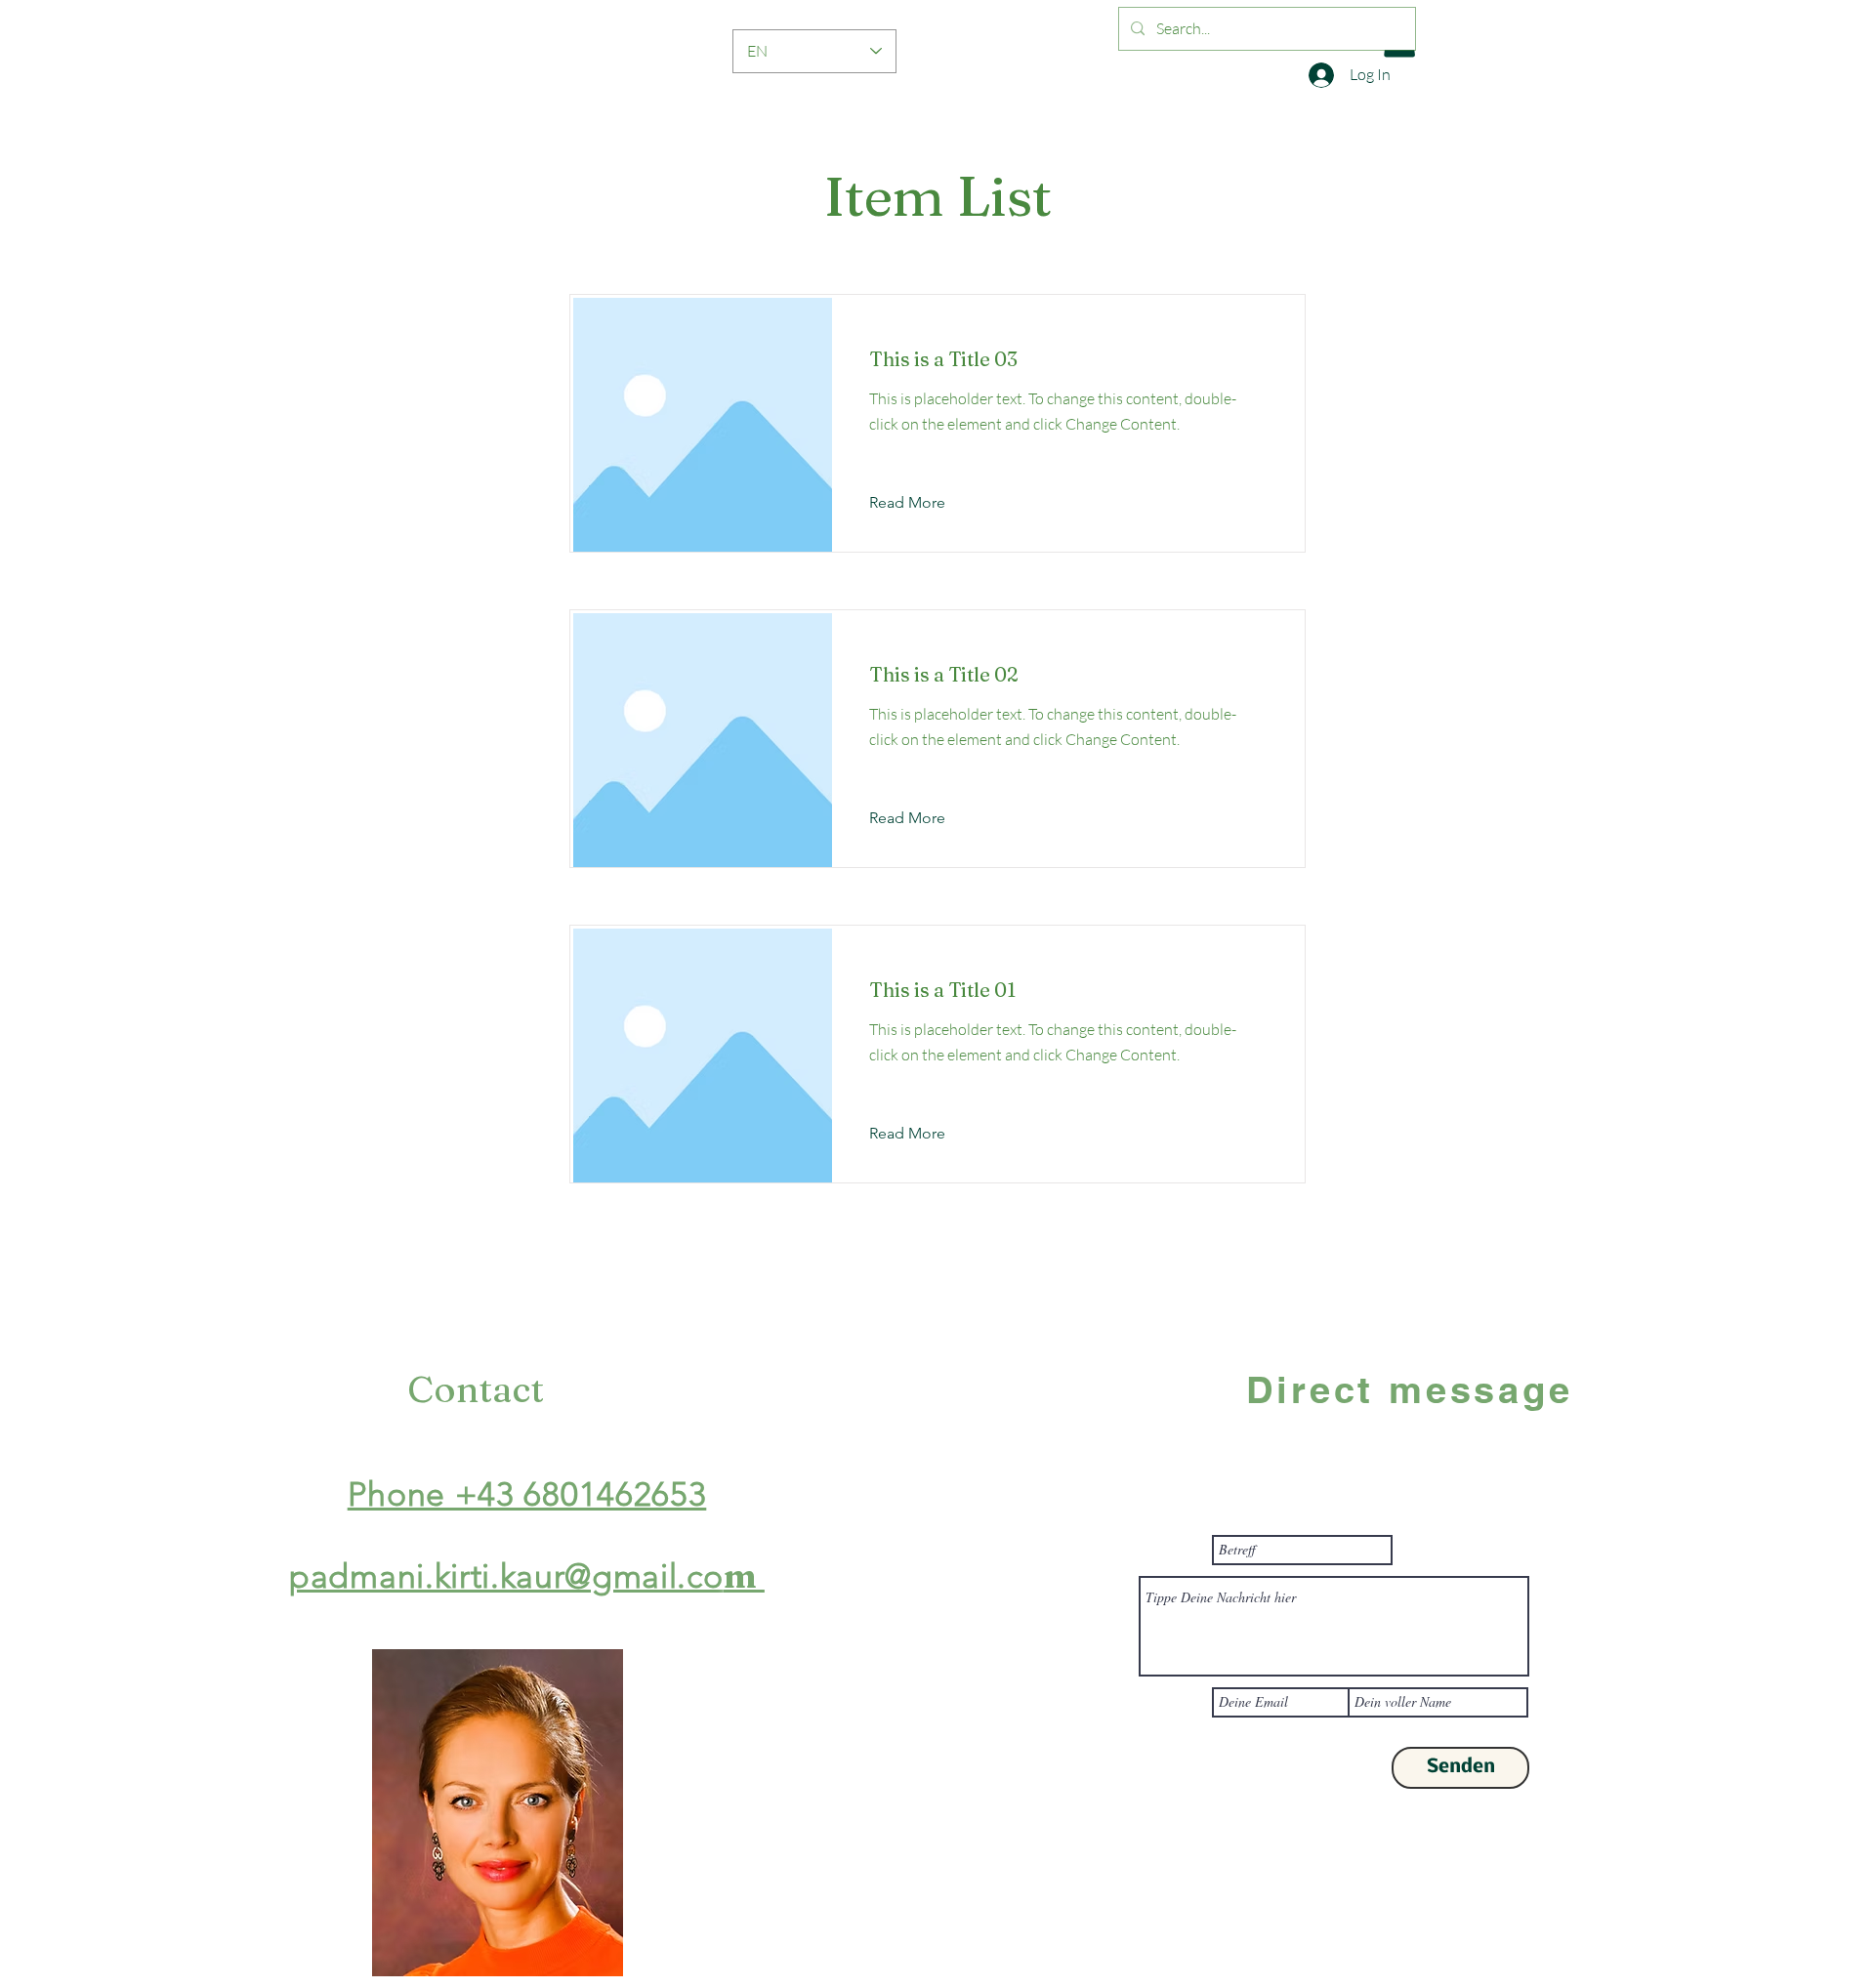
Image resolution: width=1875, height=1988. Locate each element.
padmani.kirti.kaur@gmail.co (506, 1576)
